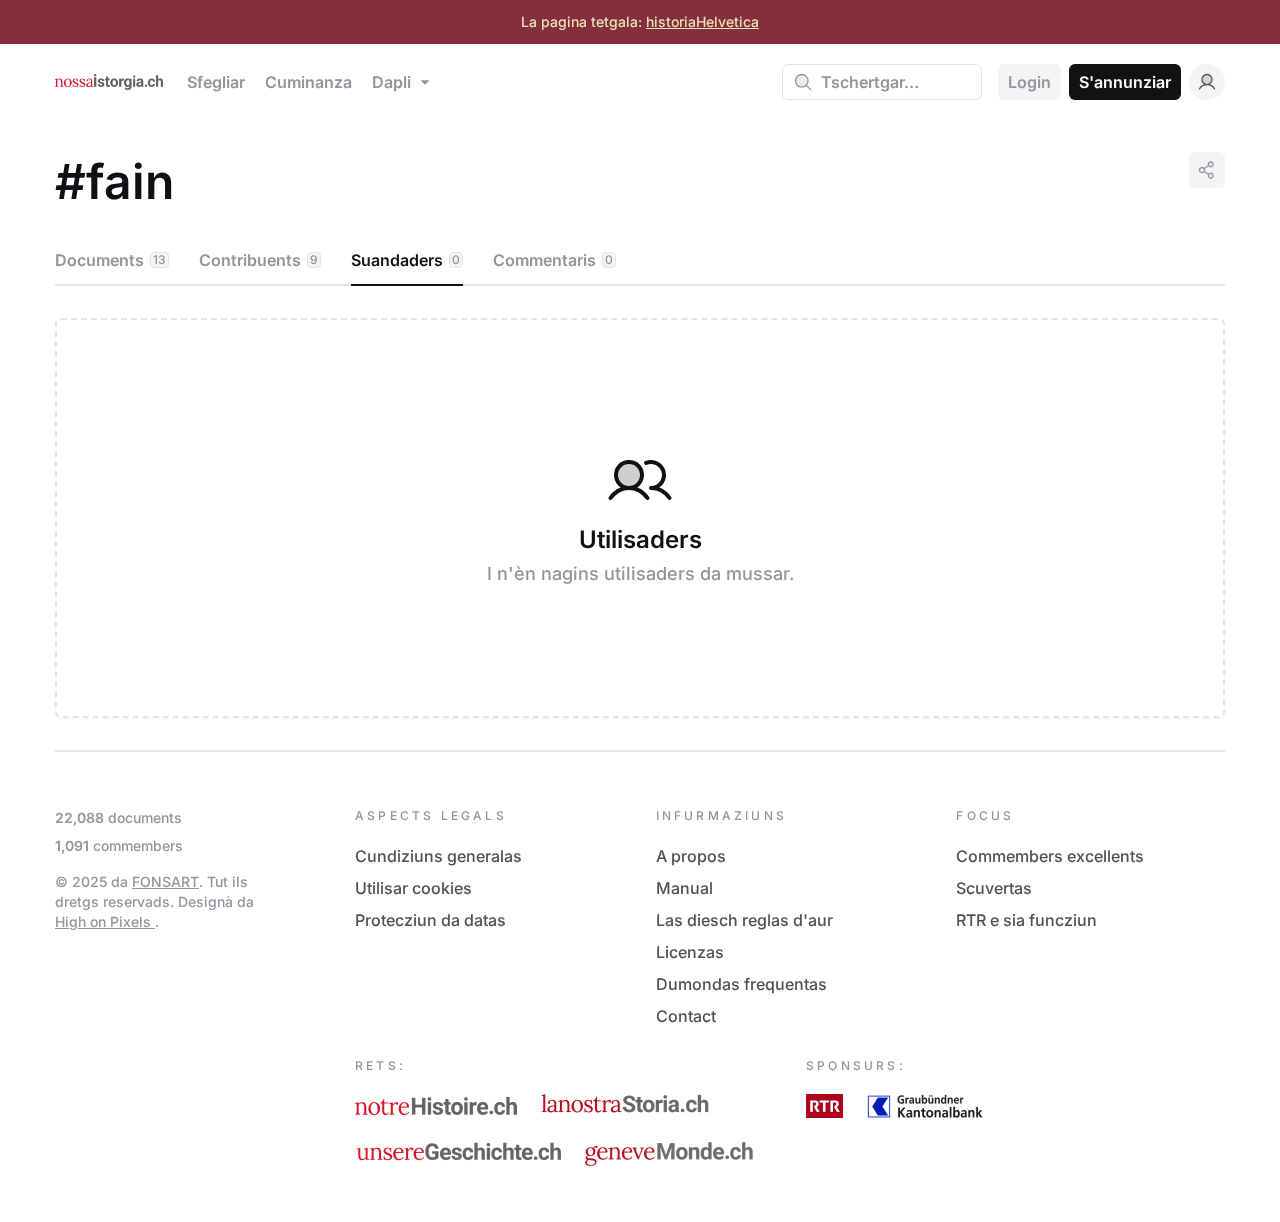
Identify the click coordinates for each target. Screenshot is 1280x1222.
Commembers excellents (1050, 856)
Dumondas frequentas (741, 984)
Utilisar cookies (413, 888)
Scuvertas (994, 888)
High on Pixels (105, 921)
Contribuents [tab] (258, 260)
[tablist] (640, 261)
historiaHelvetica (702, 21)
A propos (691, 856)
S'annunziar (1125, 82)
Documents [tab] (110, 260)
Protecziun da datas (430, 920)
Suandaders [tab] (405, 260)
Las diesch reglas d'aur (744, 920)
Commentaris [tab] (553, 260)
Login (1029, 82)
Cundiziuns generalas (438, 856)
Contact (686, 1016)
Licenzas (690, 952)
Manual (684, 888)
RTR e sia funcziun (1026, 920)
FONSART (165, 881)
